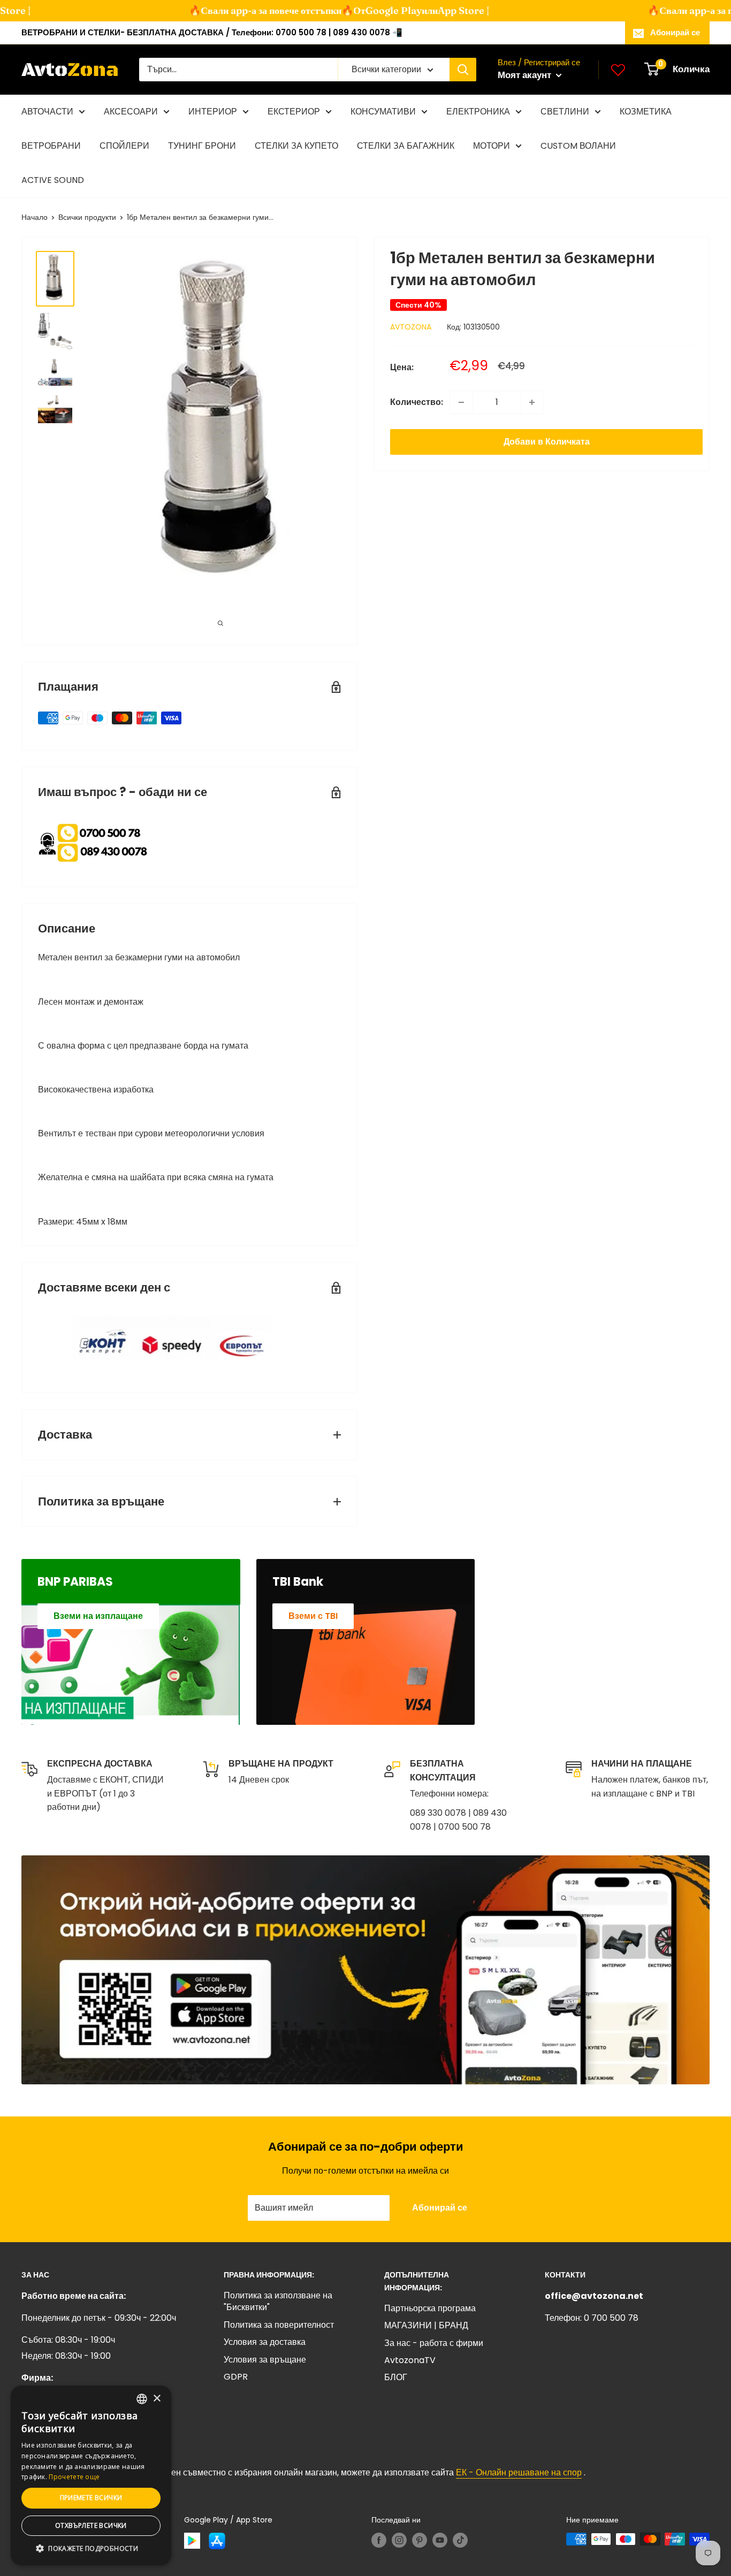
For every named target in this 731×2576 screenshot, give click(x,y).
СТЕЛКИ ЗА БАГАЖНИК (406, 146)
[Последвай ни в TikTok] (460, 2540)
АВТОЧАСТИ (47, 112)
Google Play (378, 10)
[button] (91, 2549)
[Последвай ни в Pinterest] (420, 2540)
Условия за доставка (265, 2342)
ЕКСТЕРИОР (294, 112)
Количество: (417, 402)
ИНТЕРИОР (213, 112)
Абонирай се (675, 32)
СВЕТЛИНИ (565, 112)
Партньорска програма (430, 2308)
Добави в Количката (547, 442)
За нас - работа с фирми (434, 2343)
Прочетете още (74, 2477)
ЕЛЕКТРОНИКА (478, 112)
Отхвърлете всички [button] (91, 2525)
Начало (35, 217)
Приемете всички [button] (91, 2498)
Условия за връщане (265, 2360)
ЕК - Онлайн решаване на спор (519, 2472)
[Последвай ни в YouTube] (440, 2540)
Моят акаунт (526, 75)
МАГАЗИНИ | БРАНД (426, 2325)
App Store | (447, 10)
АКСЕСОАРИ (131, 112)
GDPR (236, 2377)
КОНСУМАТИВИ (383, 112)
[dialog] (91, 2475)
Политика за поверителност (279, 2325)
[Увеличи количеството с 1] (532, 402)
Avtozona (411, 327)
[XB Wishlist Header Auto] (618, 70)
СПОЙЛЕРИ (124, 146)
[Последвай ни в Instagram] (399, 2540)
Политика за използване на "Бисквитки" (278, 2301)
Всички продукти (87, 217)
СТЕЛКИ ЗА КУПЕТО (296, 146)
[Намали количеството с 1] (461, 402)
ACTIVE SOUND (53, 180)
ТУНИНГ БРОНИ (202, 146)
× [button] (157, 2399)
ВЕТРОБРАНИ (51, 146)
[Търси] (463, 70)
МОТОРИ (492, 146)
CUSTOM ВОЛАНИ (578, 146)
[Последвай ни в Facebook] (379, 2540)
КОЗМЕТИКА (646, 112)
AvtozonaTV (410, 2360)
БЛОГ (396, 2377)
